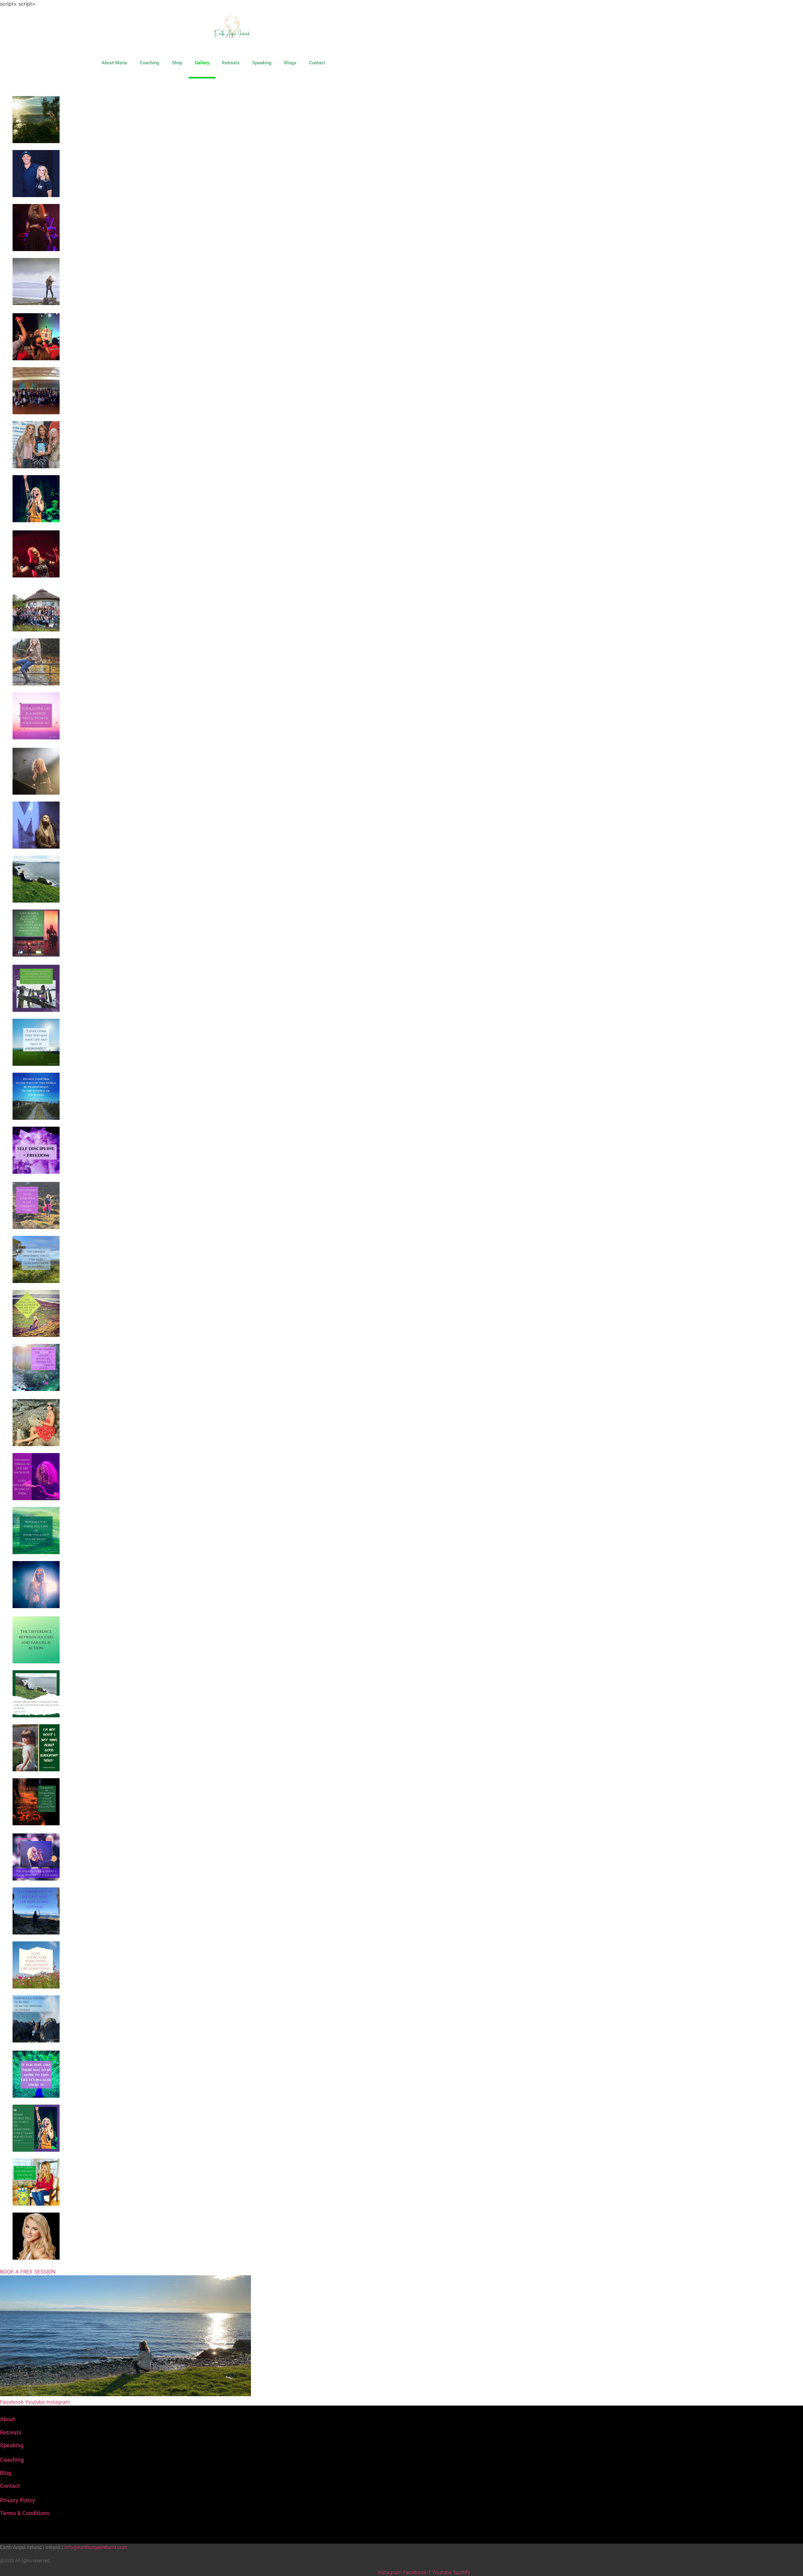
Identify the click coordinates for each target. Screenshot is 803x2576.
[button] (15, 85)
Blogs (290, 63)
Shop (177, 63)
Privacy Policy (18, 2500)
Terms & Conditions (25, 2513)
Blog (6, 2473)
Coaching (149, 63)
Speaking (262, 63)
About (8, 2419)
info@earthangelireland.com (96, 2547)
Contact (317, 63)
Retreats (231, 63)
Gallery (202, 63)
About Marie (114, 63)
